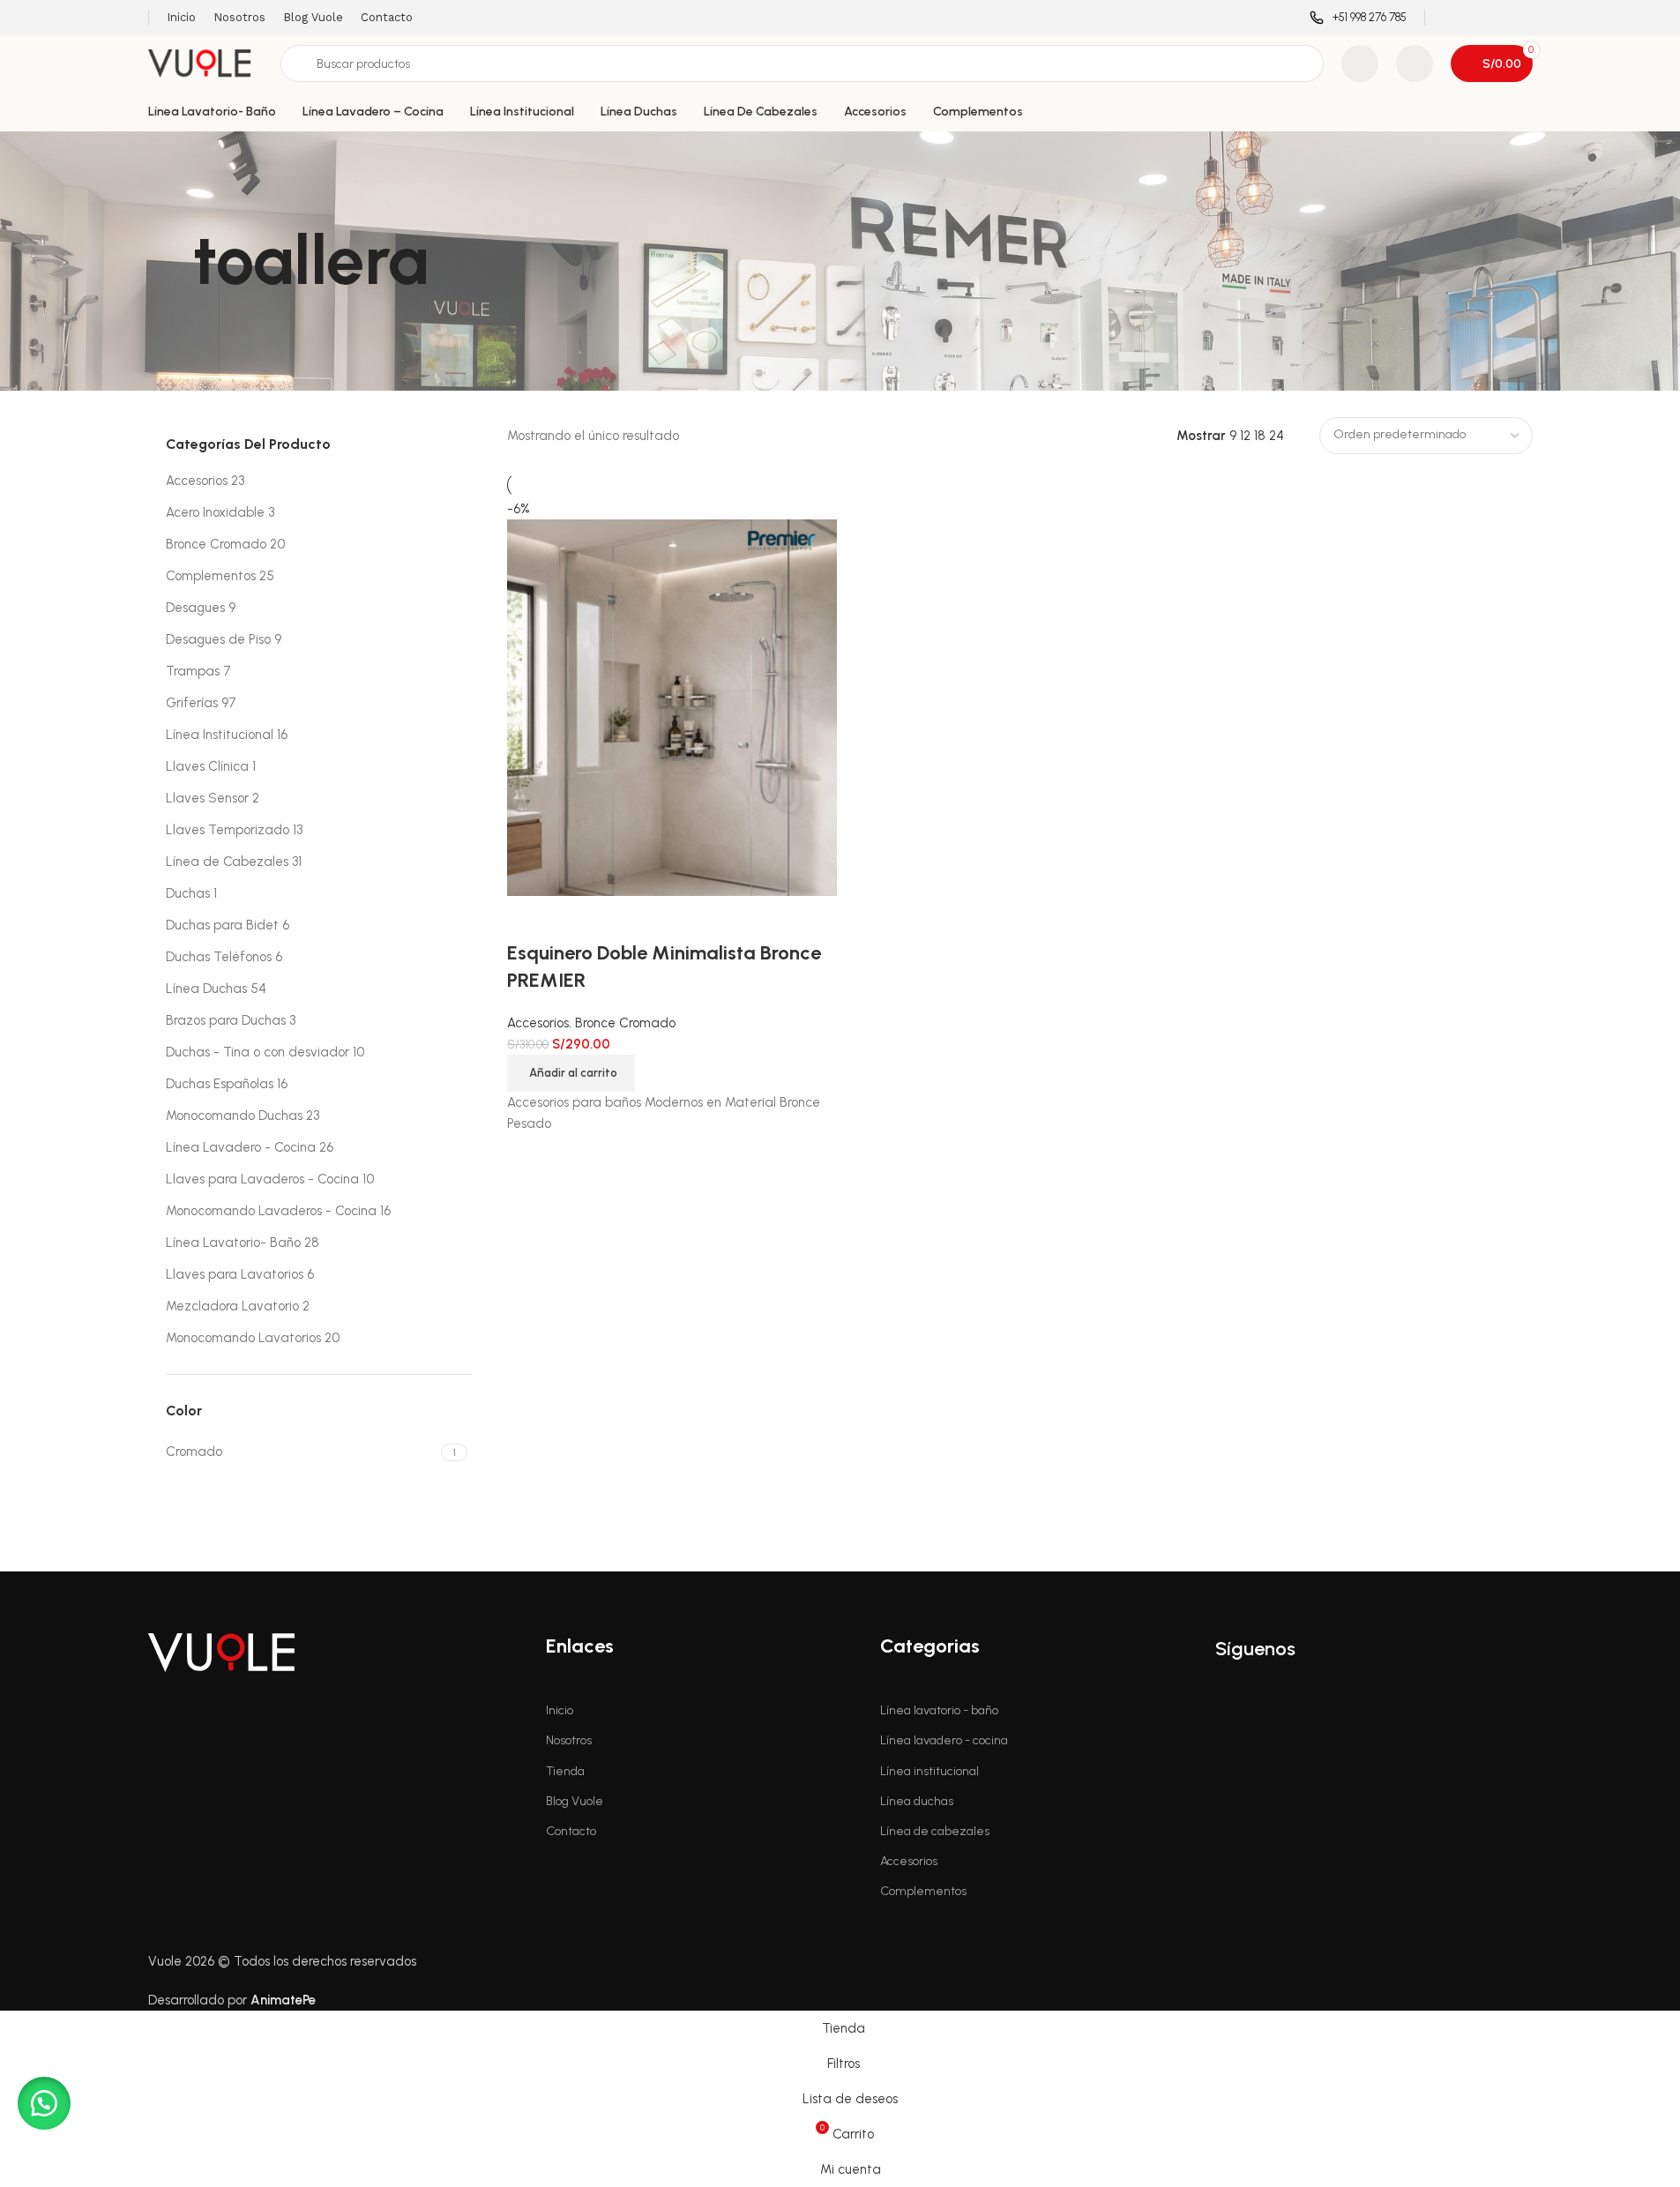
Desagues (195, 608)
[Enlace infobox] (1358, 18)
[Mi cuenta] (1415, 63)
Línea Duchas (206, 989)
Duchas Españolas (220, 1084)
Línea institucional (930, 1771)
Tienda (565, 1771)
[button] (571, 1073)
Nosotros (569, 1740)
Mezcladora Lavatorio (232, 1306)
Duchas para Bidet (222, 925)
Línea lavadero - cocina (944, 1740)
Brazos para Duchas (226, 1020)
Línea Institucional (220, 735)
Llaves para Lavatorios (235, 1274)
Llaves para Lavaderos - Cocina (262, 1179)
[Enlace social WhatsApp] (1521, 17)
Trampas (193, 671)
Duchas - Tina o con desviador (258, 1052)
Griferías (192, 703)
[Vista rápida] (529, 918)
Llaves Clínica (207, 766)
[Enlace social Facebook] (1454, 17)
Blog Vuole (575, 1801)
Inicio (560, 1710)
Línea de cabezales (935, 1831)
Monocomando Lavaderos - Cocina (271, 1211)
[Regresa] (170, 261)
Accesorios (197, 481)
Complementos (211, 576)
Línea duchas (917, 1801)
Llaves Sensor (207, 798)
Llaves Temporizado (228, 830)
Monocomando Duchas (234, 1116)
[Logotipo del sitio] (205, 63)
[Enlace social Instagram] (1477, 17)
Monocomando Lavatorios (243, 1338)
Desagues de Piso (218, 639)
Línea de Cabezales (227, 862)
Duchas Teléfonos (219, 957)
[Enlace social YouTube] (1499, 17)
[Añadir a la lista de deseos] (577, 918)
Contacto (571, 1831)
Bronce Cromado (216, 544)
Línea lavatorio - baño (939, 1710)
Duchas (188, 893)
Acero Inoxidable (215, 512)
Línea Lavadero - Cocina (241, 1147)
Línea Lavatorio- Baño (233, 1243)
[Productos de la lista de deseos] (1360, 63)
